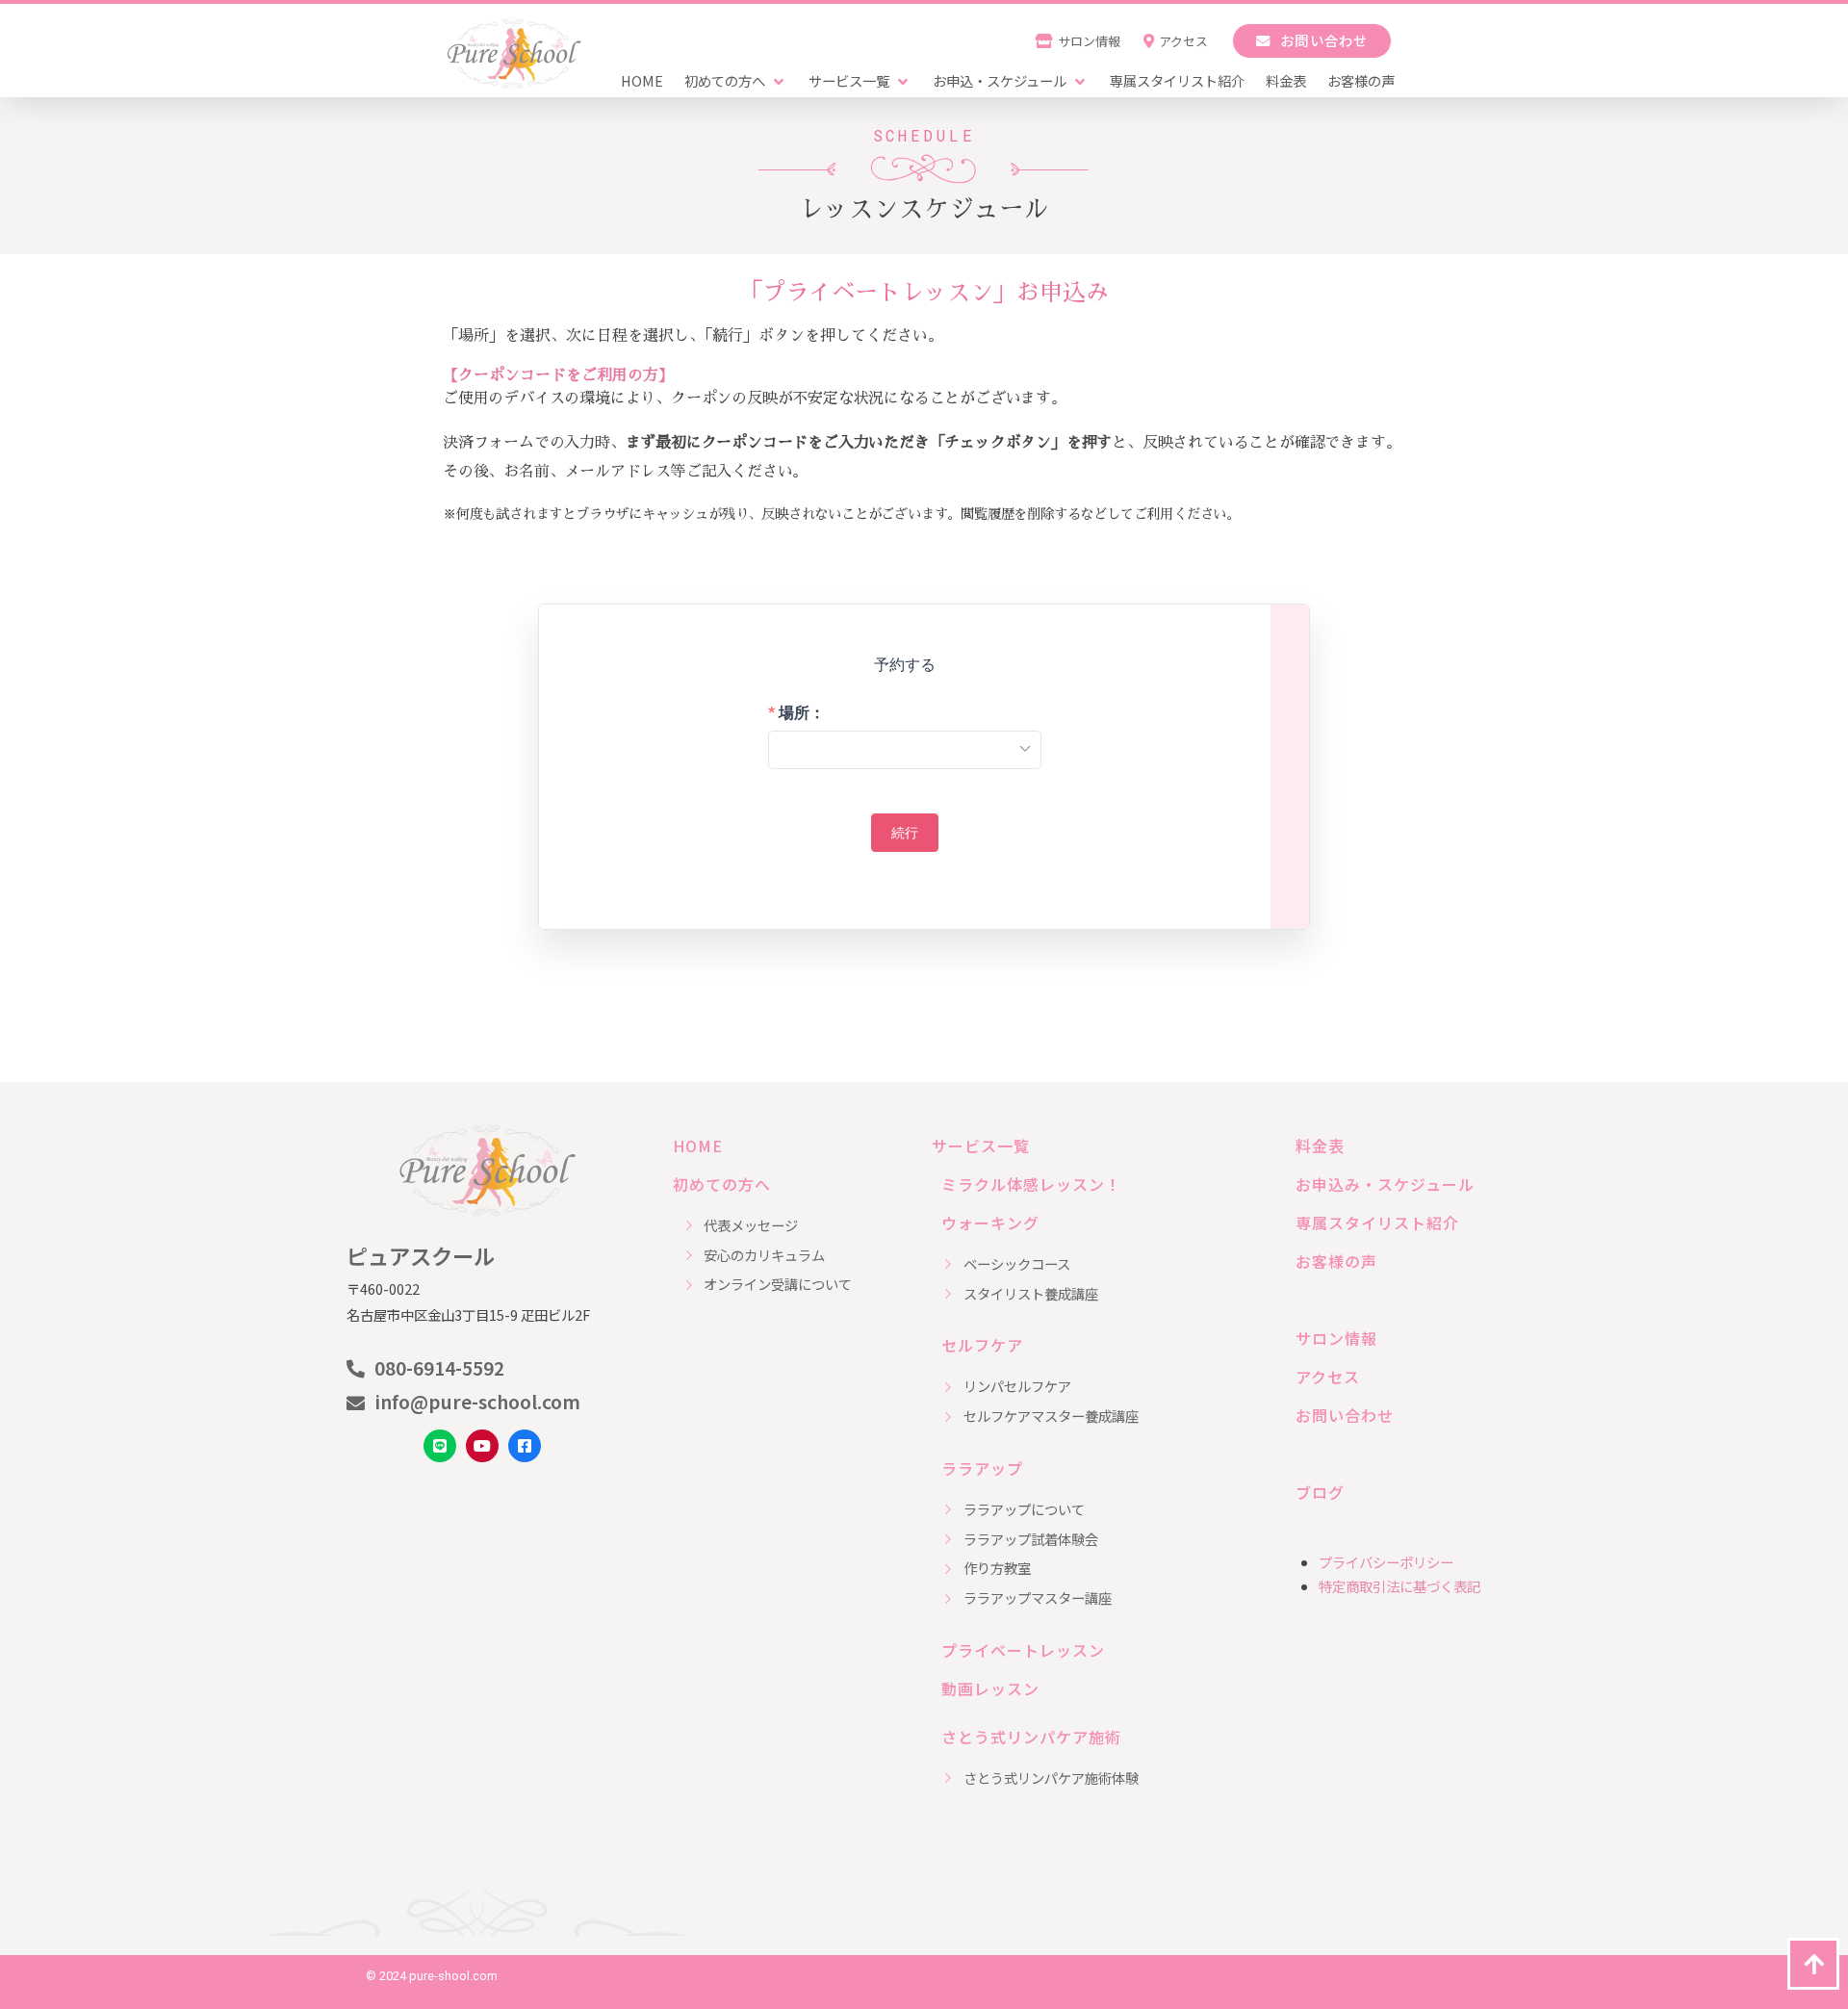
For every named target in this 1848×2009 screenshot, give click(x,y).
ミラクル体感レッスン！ (1031, 1184)
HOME (698, 1146)
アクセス (1328, 1377)
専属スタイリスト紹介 (1377, 1223)
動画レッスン (990, 1688)
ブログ (1320, 1492)
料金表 (1320, 1146)
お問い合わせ (1345, 1415)
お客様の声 (1336, 1261)
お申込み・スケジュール (1385, 1184)
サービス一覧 (981, 1146)
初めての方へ (722, 1184)
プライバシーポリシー (1386, 1562)
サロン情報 (1336, 1338)
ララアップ (982, 1468)
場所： (802, 713)
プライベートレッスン (1023, 1650)
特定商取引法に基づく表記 (1399, 1586)
